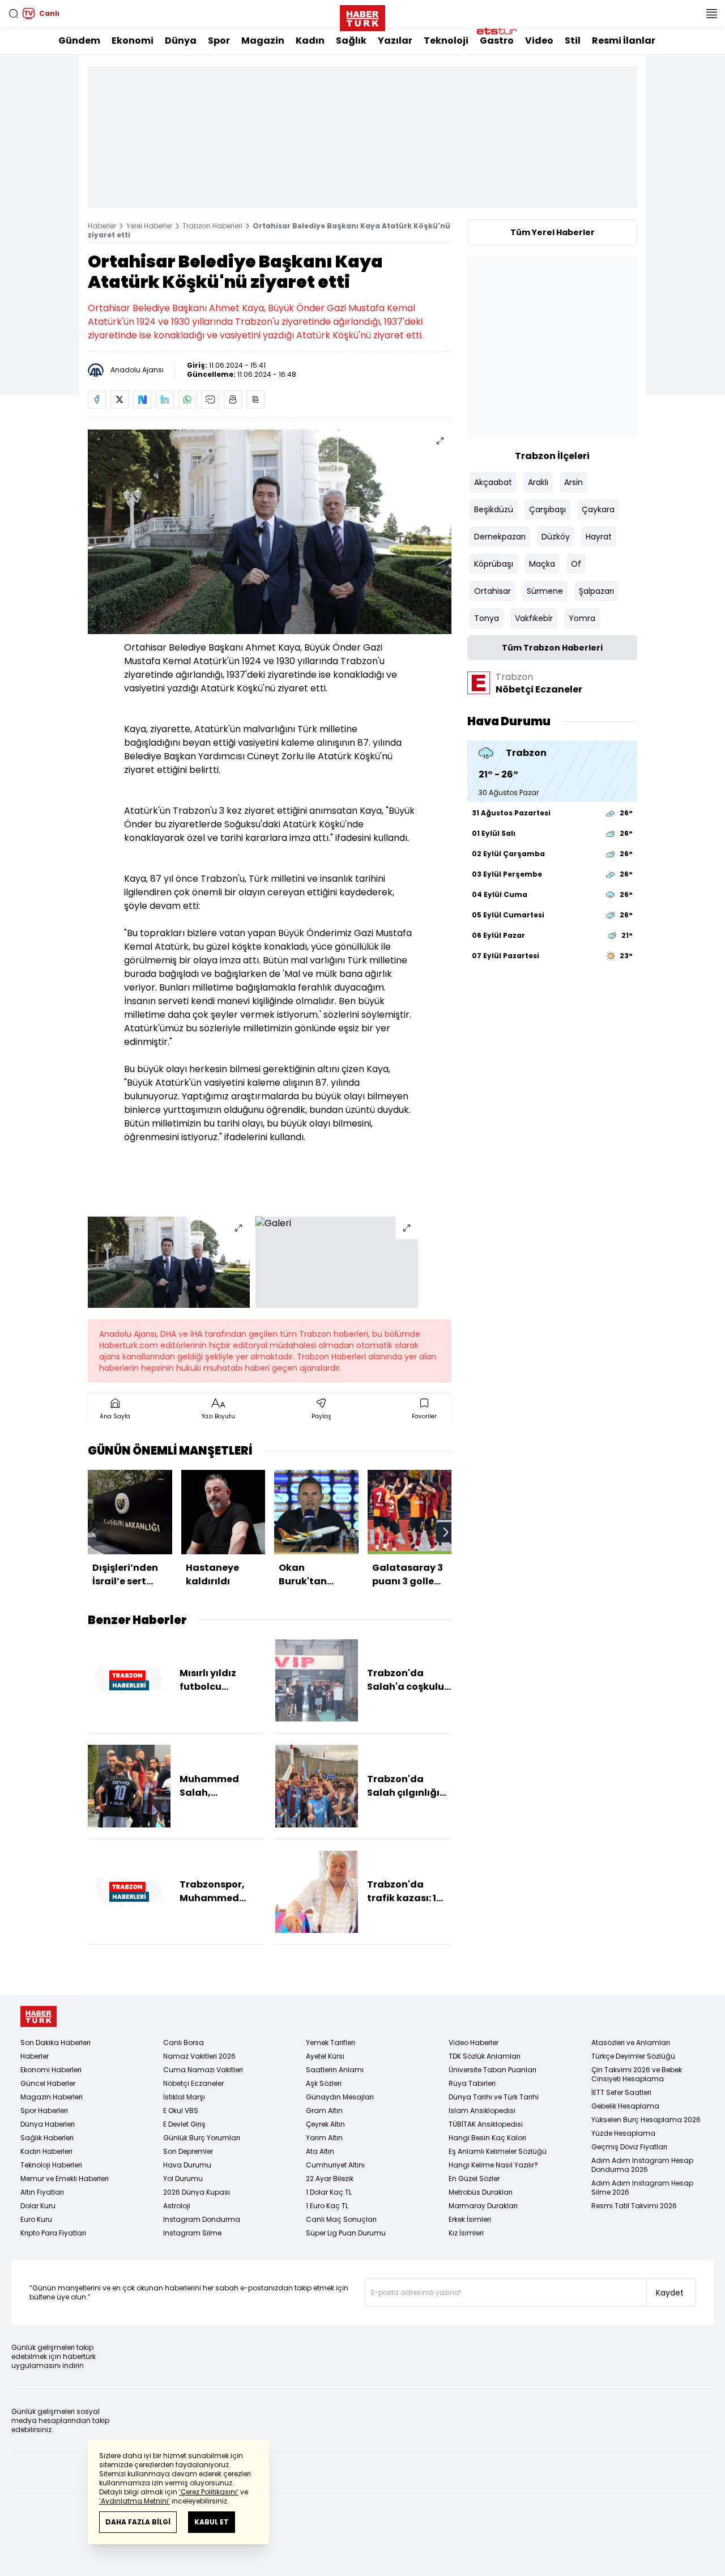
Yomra (582, 618)
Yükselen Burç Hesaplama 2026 (646, 2120)
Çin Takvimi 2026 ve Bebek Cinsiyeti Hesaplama (637, 2074)
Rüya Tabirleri (472, 2083)
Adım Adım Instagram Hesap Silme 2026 (642, 2188)
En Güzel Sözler (474, 2178)
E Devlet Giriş (184, 2124)
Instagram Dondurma (202, 2219)
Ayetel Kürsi (325, 2056)
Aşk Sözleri (324, 2083)
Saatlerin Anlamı (335, 2070)
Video (539, 41)
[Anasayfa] (39, 2016)
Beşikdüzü (494, 509)
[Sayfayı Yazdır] (233, 399)
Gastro (497, 41)
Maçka (542, 564)
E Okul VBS (181, 2110)
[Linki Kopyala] (255, 399)
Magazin (263, 41)
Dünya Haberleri (48, 2124)
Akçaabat (493, 482)
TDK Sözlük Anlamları (485, 2056)
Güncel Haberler (48, 2083)
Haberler (102, 226)
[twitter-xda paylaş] (120, 399)
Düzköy (556, 537)
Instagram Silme (192, 2233)
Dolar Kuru (38, 2206)
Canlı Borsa (184, 2042)
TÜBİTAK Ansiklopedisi (486, 2124)
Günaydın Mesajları (340, 2097)
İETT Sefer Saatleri (621, 2092)
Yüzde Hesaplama (623, 2133)
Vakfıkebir (534, 618)
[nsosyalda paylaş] (142, 399)
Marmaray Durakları (483, 2206)
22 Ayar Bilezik (330, 2178)
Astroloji (177, 2206)
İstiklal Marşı (184, 2097)
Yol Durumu (183, 2178)
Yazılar (395, 41)
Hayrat (599, 537)
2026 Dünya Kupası (197, 2192)
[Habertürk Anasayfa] (362, 16)
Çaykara (598, 509)
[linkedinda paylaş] (165, 399)
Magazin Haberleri (52, 2097)
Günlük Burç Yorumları (202, 2138)
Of (576, 564)
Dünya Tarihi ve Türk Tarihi (494, 2097)
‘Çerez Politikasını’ (209, 2492)
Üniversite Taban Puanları (492, 2070)
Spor (219, 41)
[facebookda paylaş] (97, 399)
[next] (446, 1532)
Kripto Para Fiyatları (53, 2233)
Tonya (487, 618)
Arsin (573, 482)
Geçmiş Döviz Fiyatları (629, 2147)
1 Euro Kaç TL (327, 2206)
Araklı (538, 482)
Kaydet (670, 2293)
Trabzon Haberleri (212, 226)
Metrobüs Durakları (481, 2192)
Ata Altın (320, 2151)
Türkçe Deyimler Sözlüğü (633, 2056)
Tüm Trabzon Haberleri (552, 648)
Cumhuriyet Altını (335, 2165)
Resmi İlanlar (624, 41)
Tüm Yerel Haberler (553, 232)
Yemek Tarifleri (330, 2042)
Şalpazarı (596, 591)
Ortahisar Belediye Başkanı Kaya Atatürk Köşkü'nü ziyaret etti (269, 230)
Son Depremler (188, 2151)
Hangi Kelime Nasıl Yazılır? (493, 2165)
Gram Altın (324, 2110)
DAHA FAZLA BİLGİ (138, 2522)
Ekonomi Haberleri (51, 2070)
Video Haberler (474, 2042)
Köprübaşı (494, 564)
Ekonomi (133, 41)
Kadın (310, 41)
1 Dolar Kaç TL (329, 2192)
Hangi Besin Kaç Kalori (487, 2138)
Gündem (79, 41)
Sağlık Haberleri (47, 2138)
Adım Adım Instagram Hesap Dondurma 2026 (642, 2165)
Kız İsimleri (466, 2233)
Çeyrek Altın (325, 2124)
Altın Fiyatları (42, 2192)
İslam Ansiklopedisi (482, 2110)
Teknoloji (446, 41)
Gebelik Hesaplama (625, 2106)
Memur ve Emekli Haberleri (65, 2178)
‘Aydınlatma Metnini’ (135, 2501)
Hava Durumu (187, 2165)
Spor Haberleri (44, 2110)
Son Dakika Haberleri (56, 2042)
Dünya (181, 41)
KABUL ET (212, 2522)
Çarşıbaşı (547, 509)
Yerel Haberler (149, 226)
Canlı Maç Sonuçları (341, 2219)
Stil (573, 41)
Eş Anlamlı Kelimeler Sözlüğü (498, 2151)
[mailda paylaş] (210, 399)
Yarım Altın (324, 2138)
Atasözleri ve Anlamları (631, 2042)
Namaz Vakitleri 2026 (199, 2056)
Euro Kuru (36, 2219)
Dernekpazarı (500, 537)
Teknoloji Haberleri (51, 2165)
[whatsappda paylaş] (187, 399)
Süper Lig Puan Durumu (346, 2233)
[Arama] (14, 14)
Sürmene (545, 591)
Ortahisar (492, 591)
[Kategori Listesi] (711, 14)
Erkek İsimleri (470, 2219)
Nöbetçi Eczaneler (193, 2083)
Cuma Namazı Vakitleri (203, 2070)
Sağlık (351, 41)
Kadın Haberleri (46, 2151)
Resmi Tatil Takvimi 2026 (634, 2206)
